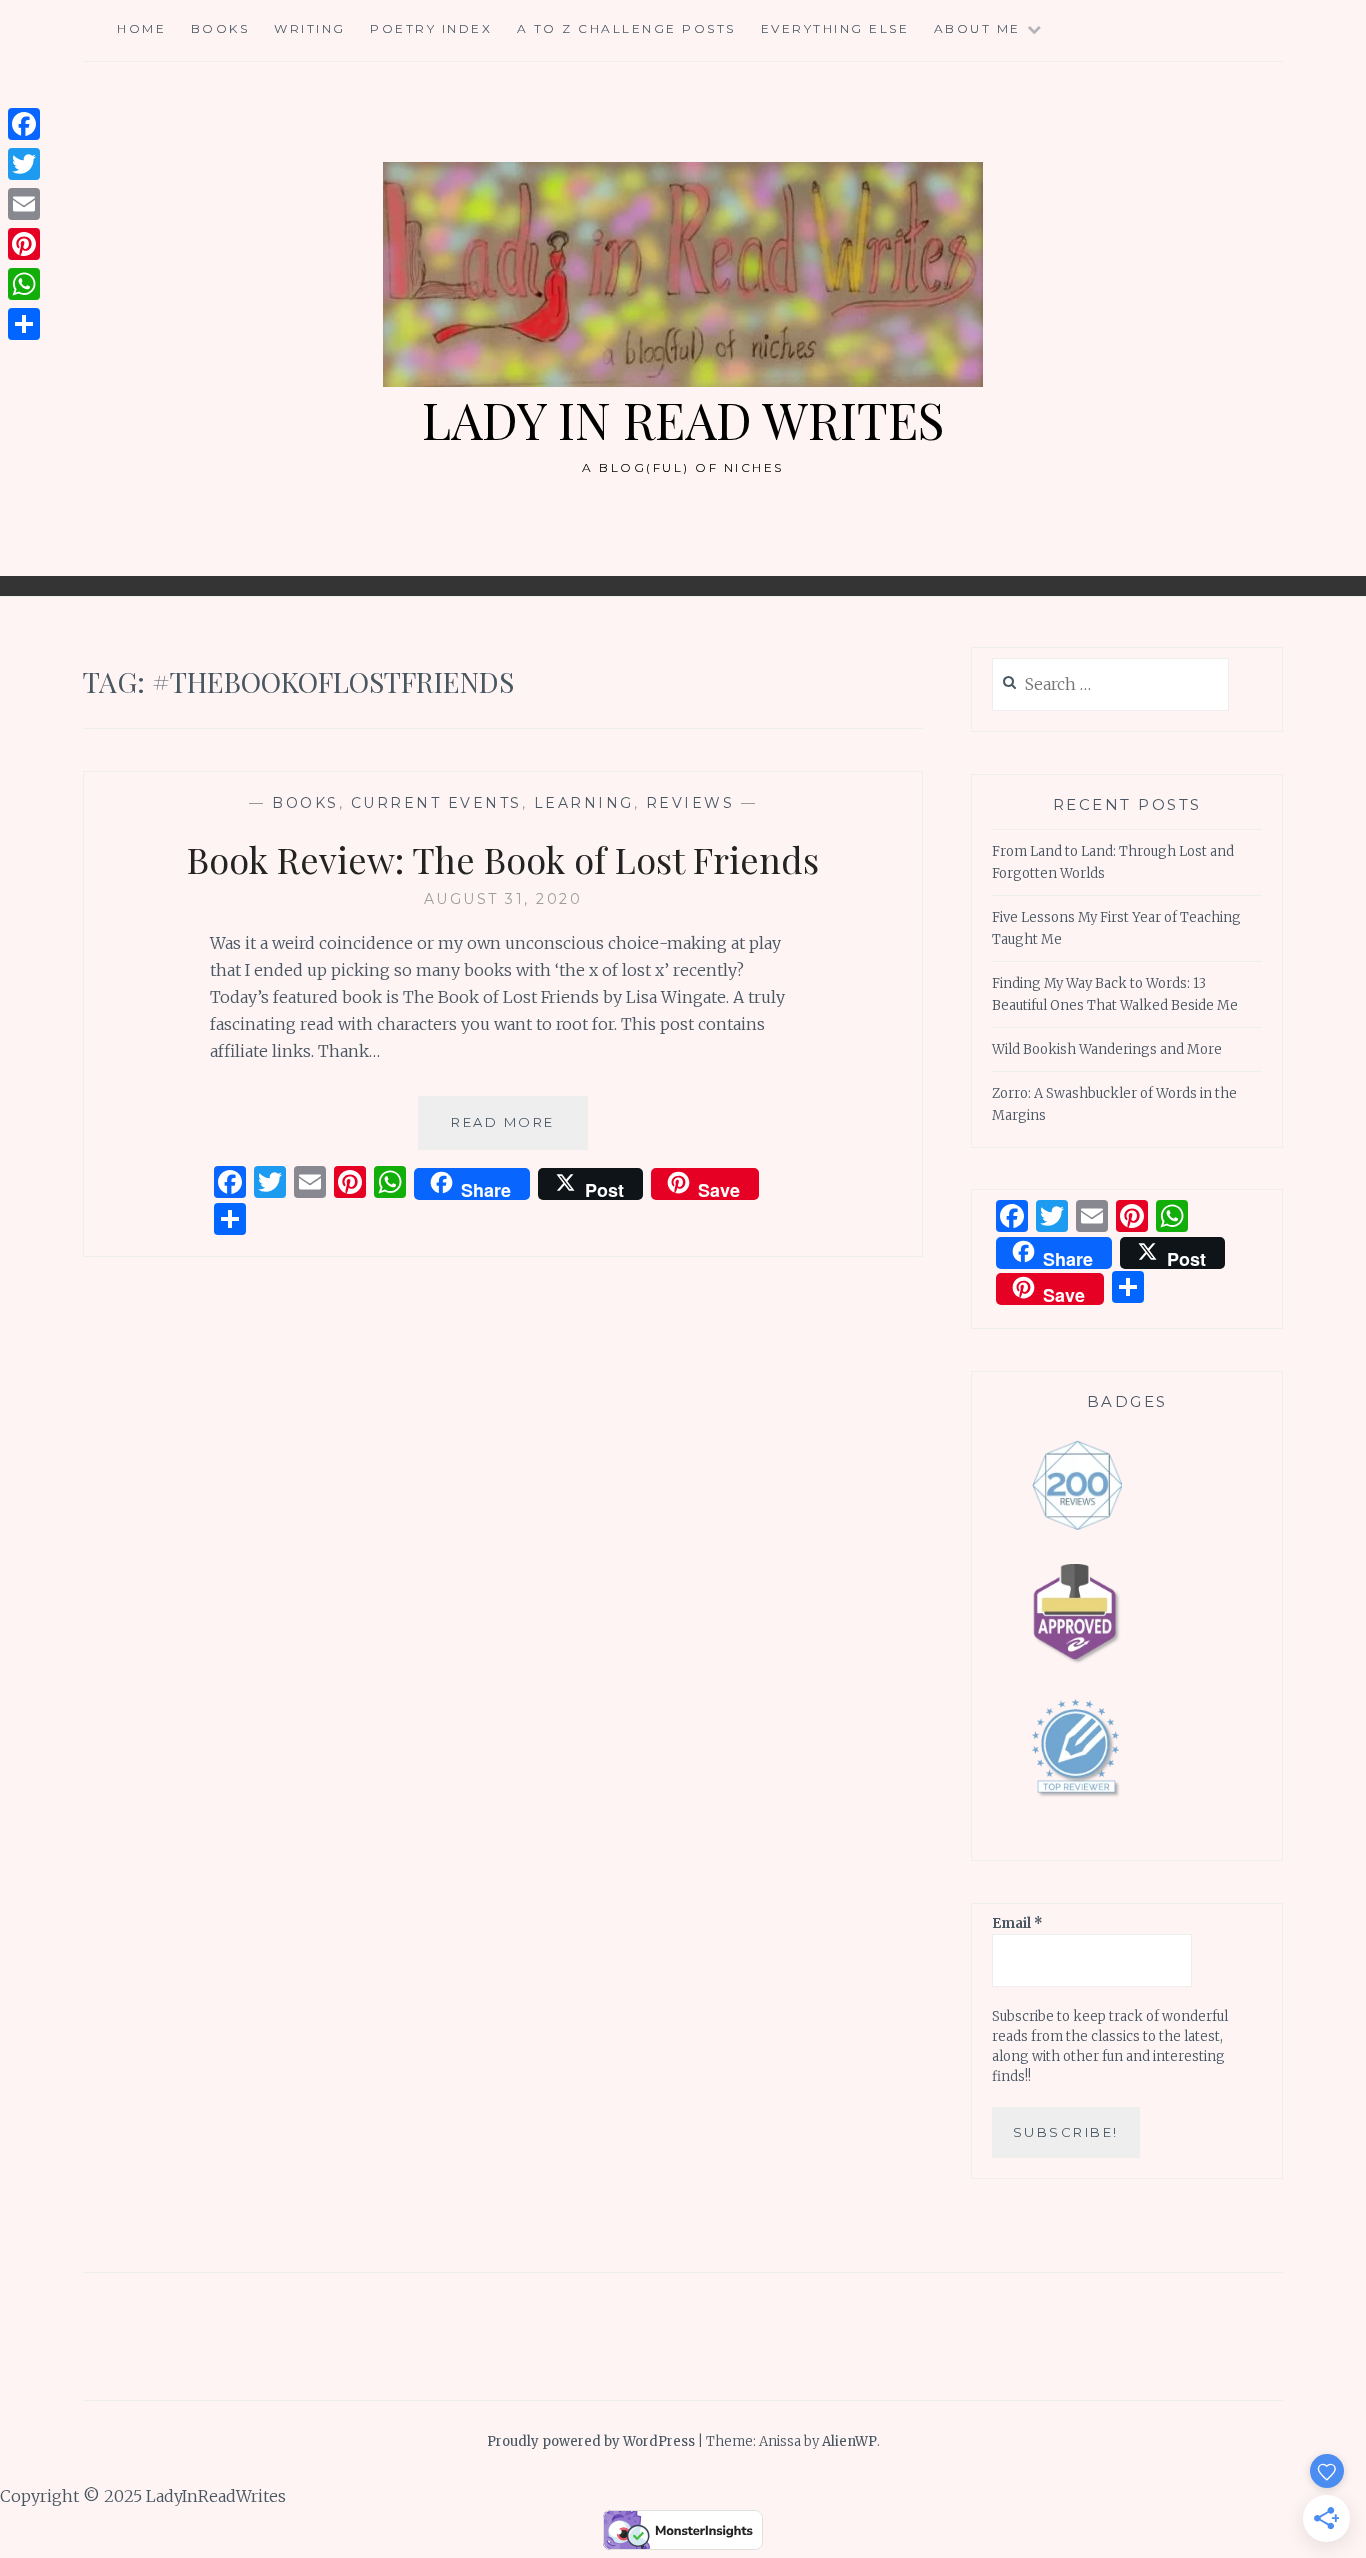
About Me (977, 28)
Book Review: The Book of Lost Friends (503, 859)
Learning (584, 803)
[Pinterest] (24, 244)
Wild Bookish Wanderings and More (1107, 1049)
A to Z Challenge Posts (626, 28)
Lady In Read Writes (683, 419)
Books (220, 28)
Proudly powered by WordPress (591, 2441)
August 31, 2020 (503, 899)
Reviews (690, 803)
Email (1017, 1923)
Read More (519, 1131)
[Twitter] (24, 164)
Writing (310, 28)
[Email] (24, 204)
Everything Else (835, 28)
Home (141, 28)
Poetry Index (431, 28)
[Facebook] (24, 124)
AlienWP (849, 2441)
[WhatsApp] (24, 284)
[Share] (24, 324)
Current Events (436, 803)
